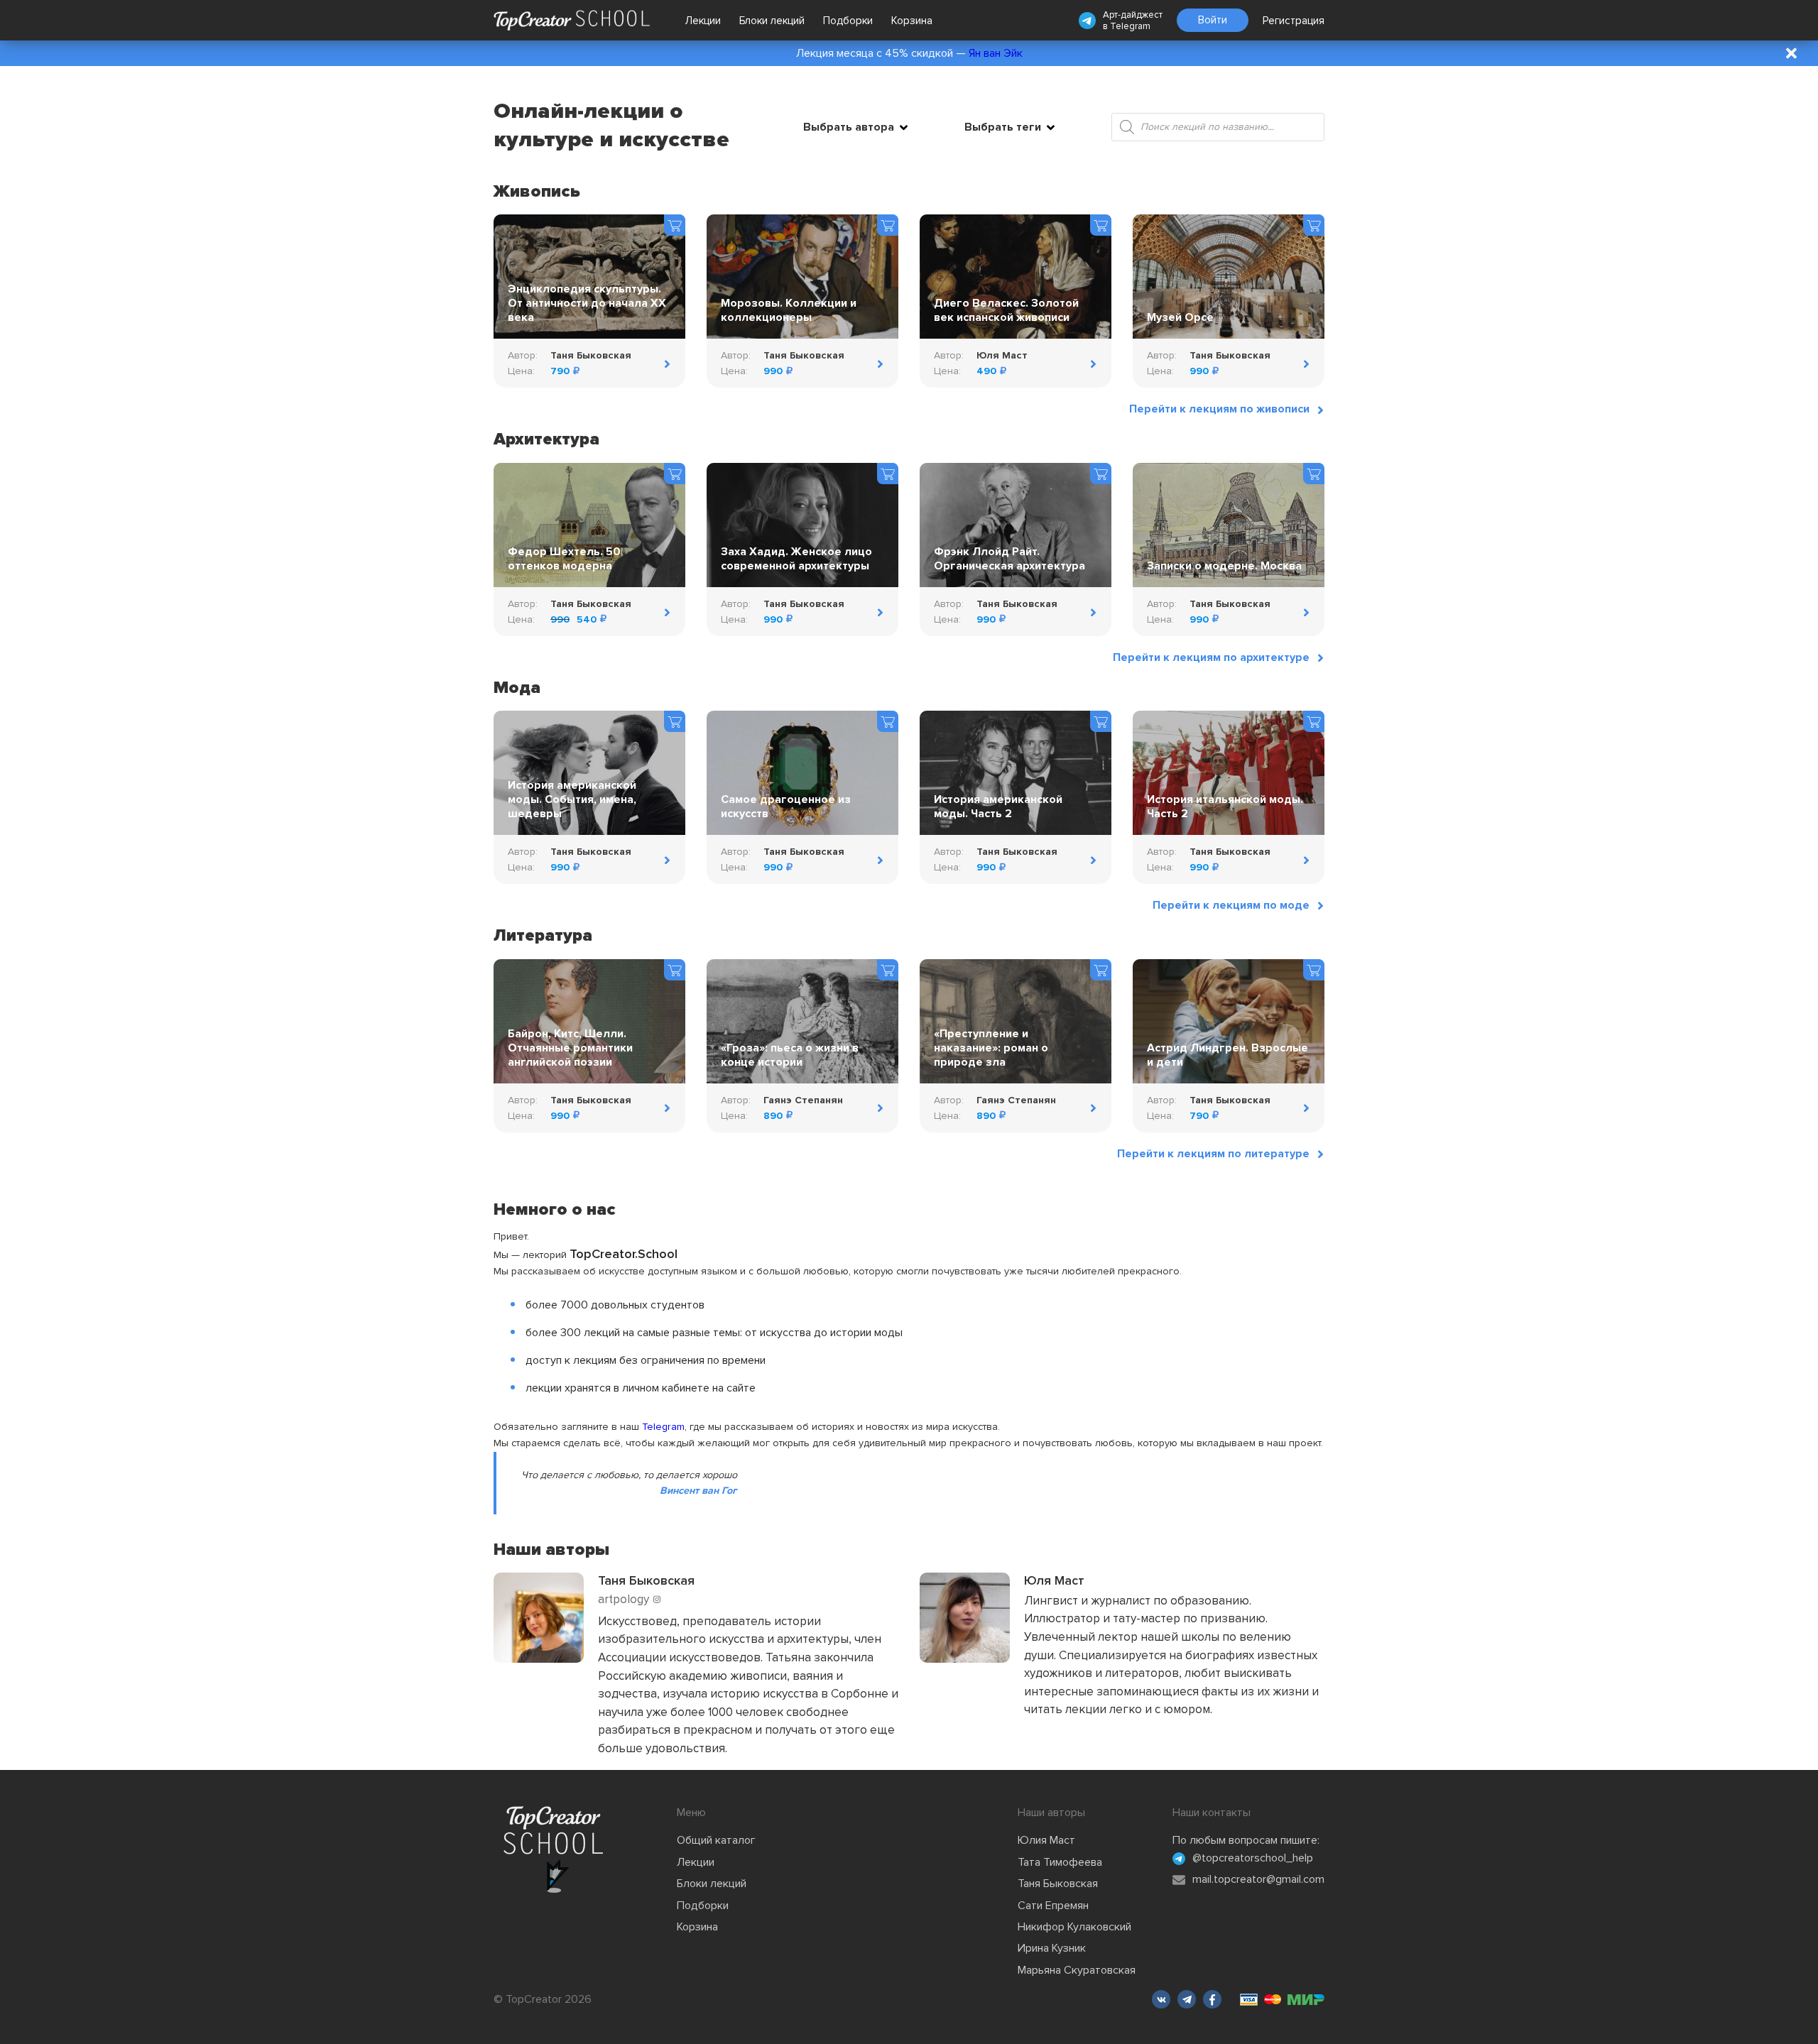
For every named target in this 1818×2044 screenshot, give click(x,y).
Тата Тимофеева (1060, 1862)
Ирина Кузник (1052, 1948)
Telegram (1130, 26)
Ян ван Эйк (996, 53)
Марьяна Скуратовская (1077, 1970)
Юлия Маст (1046, 1840)
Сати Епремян (1053, 1906)
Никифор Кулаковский (1074, 1927)
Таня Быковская (1058, 1884)
